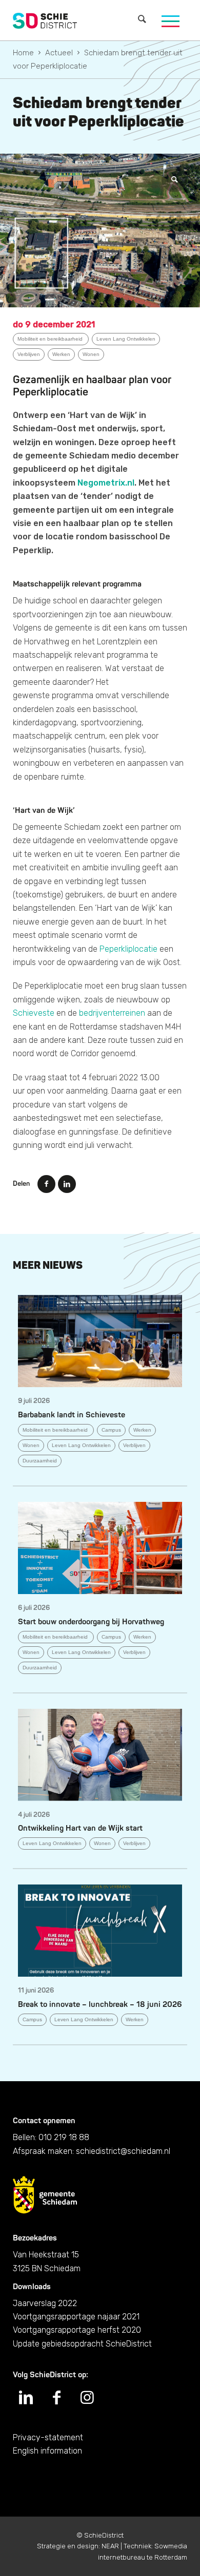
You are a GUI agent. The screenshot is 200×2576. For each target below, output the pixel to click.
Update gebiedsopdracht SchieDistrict (82, 2344)
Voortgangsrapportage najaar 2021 (76, 2317)
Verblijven (29, 354)
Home (23, 53)
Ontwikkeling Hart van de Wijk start (80, 1828)
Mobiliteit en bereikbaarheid (51, 339)
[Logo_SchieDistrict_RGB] (45, 20)
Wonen (91, 354)
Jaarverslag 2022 (45, 2303)
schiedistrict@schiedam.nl (123, 2151)
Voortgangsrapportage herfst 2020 (77, 2330)
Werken (61, 354)
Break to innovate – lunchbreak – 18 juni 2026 (100, 2005)
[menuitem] (142, 20)
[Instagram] (87, 2398)
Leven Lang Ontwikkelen (126, 339)
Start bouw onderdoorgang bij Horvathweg (91, 1622)
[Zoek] (142, 20)
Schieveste (34, 1013)
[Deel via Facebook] (46, 1184)
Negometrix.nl (106, 483)
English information (47, 2451)
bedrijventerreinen (112, 1013)
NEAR (110, 2546)
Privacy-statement (48, 2437)
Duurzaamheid (40, 1461)
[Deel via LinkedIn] (67, 1184)
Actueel (59, 53)
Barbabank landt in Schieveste (72, 1415)
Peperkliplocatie (128, 949)
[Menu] (171, 20)
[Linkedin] (26, 2398)
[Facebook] (56, 2398)
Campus (111, 1430)
